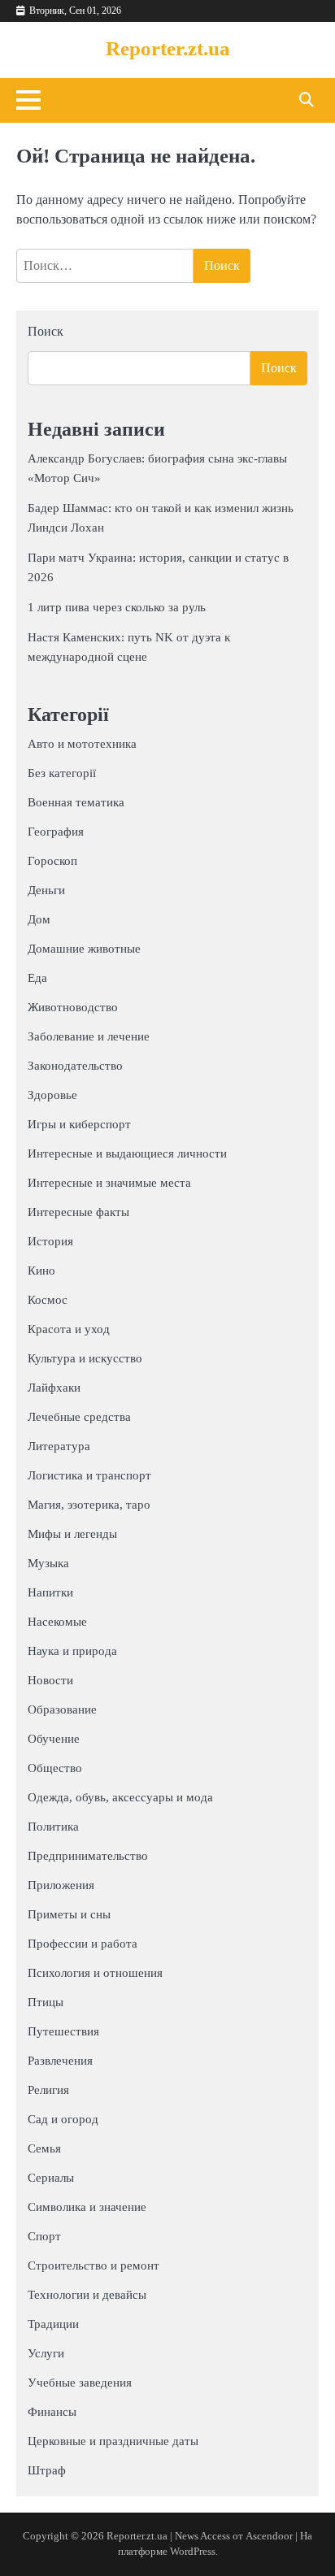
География (56, 832)
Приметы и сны (69, 1914)
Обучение (54, 1739)
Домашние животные (84, 949)
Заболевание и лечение (89, 1036)
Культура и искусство (85, 1358)
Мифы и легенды (72, 1534)
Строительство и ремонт (94, 2265)
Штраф (47, 2470)
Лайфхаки (54, 1388)
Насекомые (57, 1622)
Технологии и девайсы (87, 2295)
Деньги (46, 890)
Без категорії (62, 773)
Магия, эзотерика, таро (89, 1505)
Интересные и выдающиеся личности (127, 1153)
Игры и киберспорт (79, 1124)
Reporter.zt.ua (168, 48)
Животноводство (73, 1007)
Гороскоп (52, 861)
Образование (62, 1709)
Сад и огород (63, 2119)
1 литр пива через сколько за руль (117, 607)
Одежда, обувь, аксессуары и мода (120, 1797)
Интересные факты (78, 1212)
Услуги (46, 2353)
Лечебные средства (79, 1417)
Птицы (46, 2002)
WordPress (193, 2552)
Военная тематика (76, 802)
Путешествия (63, 2031)
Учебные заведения (80, 2383)
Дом (39, 919)
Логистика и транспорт (89, 1475)
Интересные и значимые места (109, 1183)
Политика (53, 1827)
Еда (37, 978)
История (50, 1241)
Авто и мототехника (82, 744)
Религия (48, 2090)
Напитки (50, 1592)
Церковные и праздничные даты (113, 2441)
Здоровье (52, 1095)
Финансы (52, 2412)
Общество (55, 1768)
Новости (50, 1680)
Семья (44, 2148)
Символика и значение (87, 2207)
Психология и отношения (95, 1973)
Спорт (44, 2236)
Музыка (48, 1563)
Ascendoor (269, 2536)
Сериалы (51, 2178)
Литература (59, 1446)
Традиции (53, 2324)
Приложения (61, 1885)
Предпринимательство (88, 1856)
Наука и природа (72, 1651)
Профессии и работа (83, 1944)
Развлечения (60, 2061)
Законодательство (75, 1066)
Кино (41, 1271)
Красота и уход (69, 1329)
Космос (48, 1300)
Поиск (46, 331)
